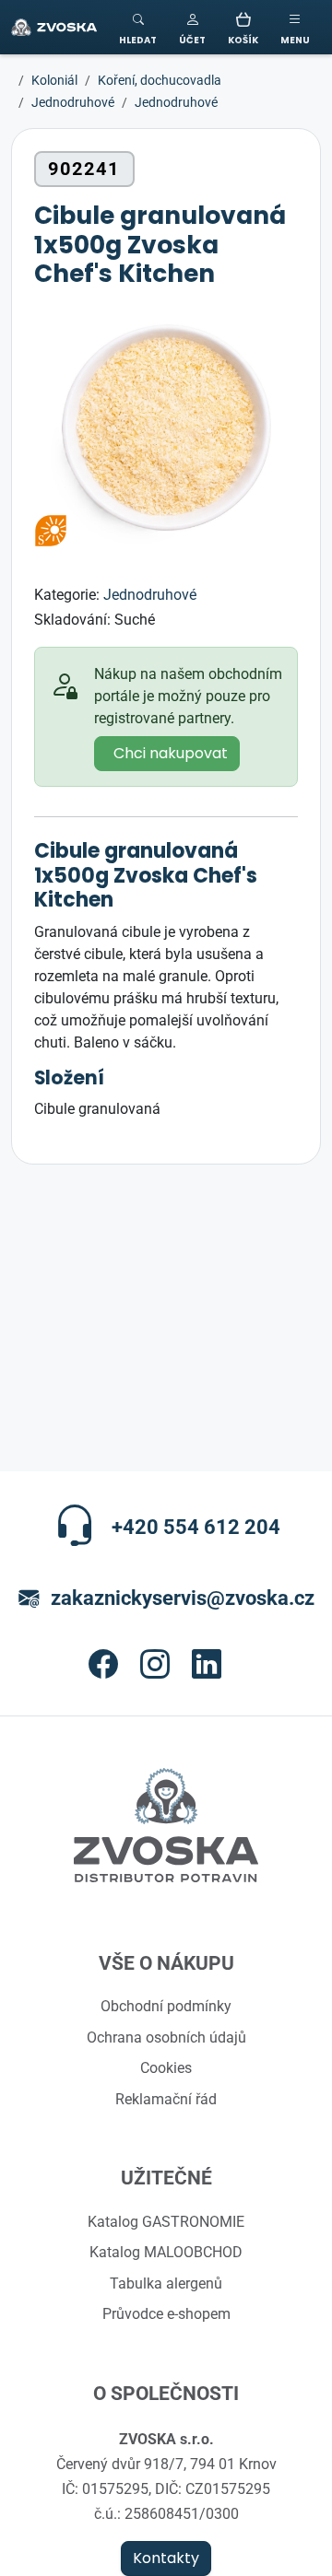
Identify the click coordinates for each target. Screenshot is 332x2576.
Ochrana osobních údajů (166, 2037)
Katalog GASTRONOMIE (166, 2221)
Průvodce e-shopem (166, 2313)
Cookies (166, 2067)
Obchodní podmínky (166, 2006)
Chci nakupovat (171, 754)
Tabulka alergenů (166, 2283)
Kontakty (166, 2558)
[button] (192, 27)
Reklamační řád (166, 2099)
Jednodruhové (150, 594)
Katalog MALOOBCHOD (166, 2252)
